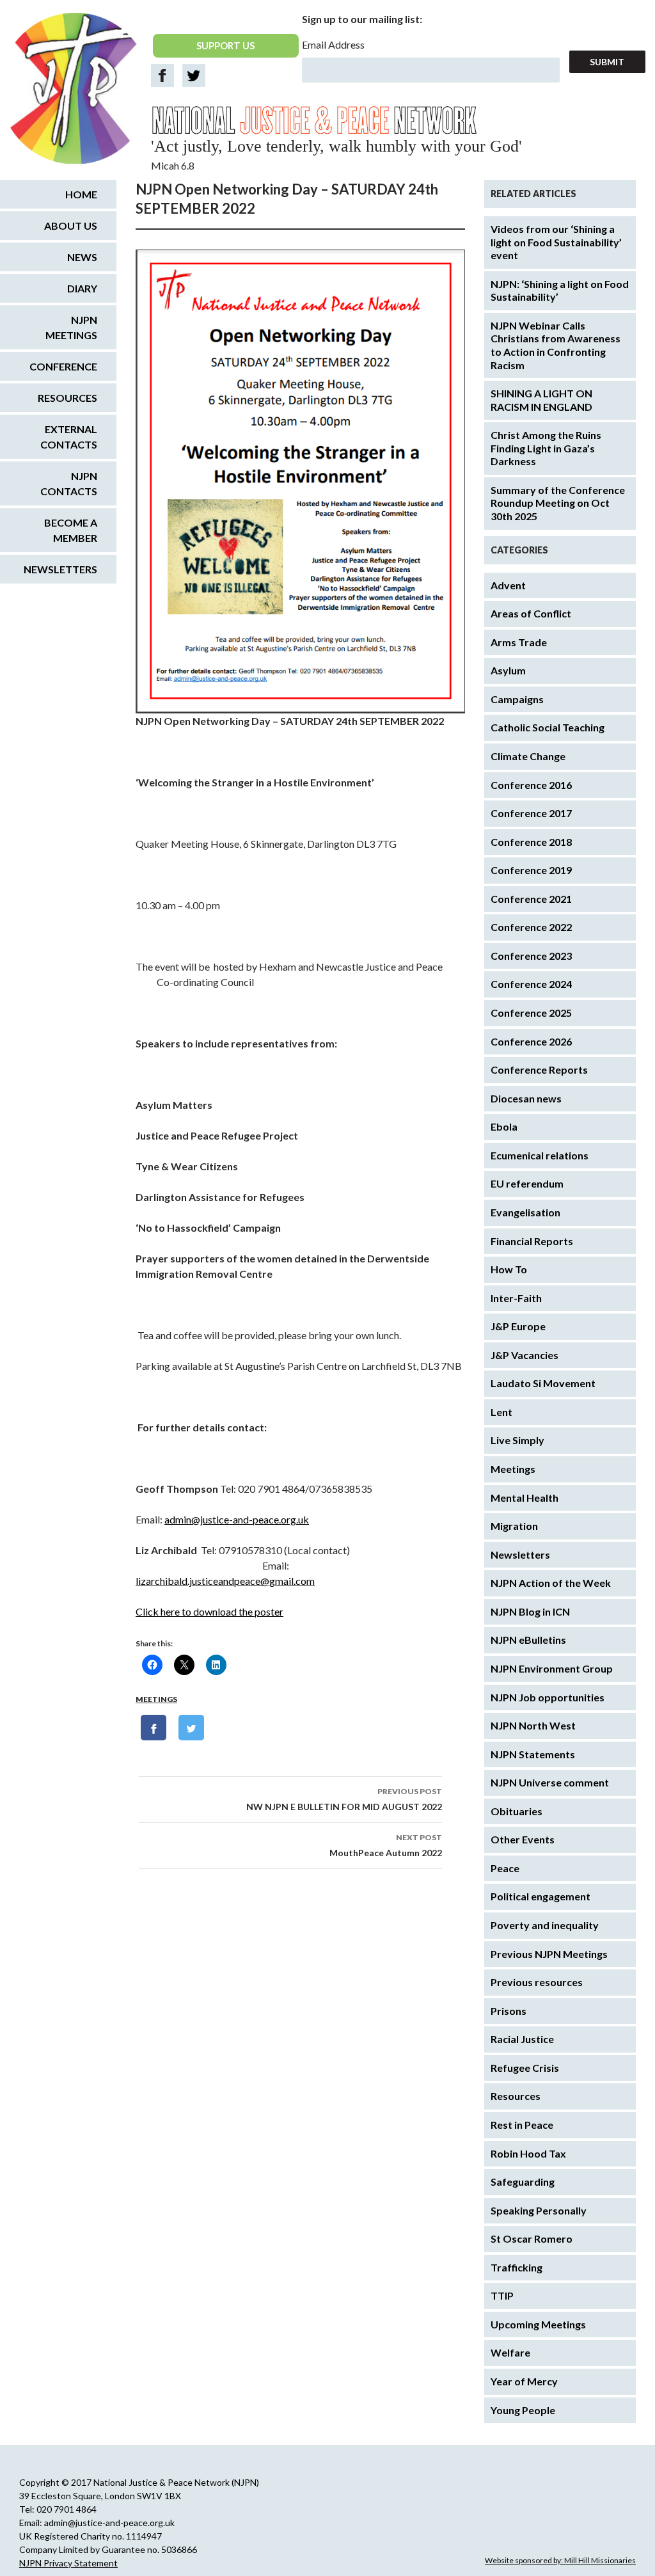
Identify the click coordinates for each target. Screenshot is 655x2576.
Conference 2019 (531, 870)
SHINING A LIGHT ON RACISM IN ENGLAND (541, 400)
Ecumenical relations (540, 1155)
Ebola (504, 1126)
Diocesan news (526, 1098)
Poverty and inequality (545, 1925)
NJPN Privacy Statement (68, 2563)
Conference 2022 (531, 927)
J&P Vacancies (525, 1355)
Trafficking (517, 2267)
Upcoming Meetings (538, 2324)
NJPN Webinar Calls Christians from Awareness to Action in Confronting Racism (556, 345)
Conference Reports (539, 1069)
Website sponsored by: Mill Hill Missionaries (560, 2560)
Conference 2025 (531, 1013)
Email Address (333, 44)
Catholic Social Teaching (548, 727)
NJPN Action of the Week (551, 1583)
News (82, 257)
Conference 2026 (531, 1041)
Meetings (156, 1699)
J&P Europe (518, 1326)
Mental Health (525, 1498)
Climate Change (528, 756)
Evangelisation (525, 1212)
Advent (508, 585)
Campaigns (517, 699)
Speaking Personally (539, 2210)
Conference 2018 (531, 842)
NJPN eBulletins (528, 1640)
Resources (516, 2096)
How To (509, 1269)
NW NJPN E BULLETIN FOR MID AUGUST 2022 (344, 1799)
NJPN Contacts (69, 483)
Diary (82, 288)
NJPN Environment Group (552, 1668)
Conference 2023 (531, 956)
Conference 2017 (531, 813)
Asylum (508, 670)
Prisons (509, 2011)
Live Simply (517, 1440)
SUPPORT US (225, 45)
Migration (514, 1526)
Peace (505, 1868)
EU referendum (527, 1183)
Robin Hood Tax (528, 2153)
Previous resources (537, 1982)
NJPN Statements (533, 1754)
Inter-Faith (516, 1298)
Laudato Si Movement (543, 1383)
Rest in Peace (522, 2125)
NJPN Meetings (71, 327)
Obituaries (517, 1811)
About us (71, 226)
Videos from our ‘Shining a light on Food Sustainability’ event (556, 242)
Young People (523, 2410)
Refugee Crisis (525, 2068)
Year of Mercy (524, 2381)
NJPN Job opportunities (548, 1697)
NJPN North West (533, 1725)
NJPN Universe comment (550, 1782)
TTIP (502, 2295)
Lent (501, 1412)
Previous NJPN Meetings (549, 1954)
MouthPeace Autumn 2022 (386, 1845)
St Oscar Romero (532, 2238)
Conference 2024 (531, 984)
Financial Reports (532, 1241)
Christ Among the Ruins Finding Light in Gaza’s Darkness (546, 448)
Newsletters (520, 1554)
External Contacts (69, 437)
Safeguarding (523, 2182)
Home (81, 194)
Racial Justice (522, 2039)
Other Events (523, 1839)
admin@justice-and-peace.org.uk (237, 1519)
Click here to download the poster (209, 1611)
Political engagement (541, 1896)
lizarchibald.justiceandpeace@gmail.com (225, 1581)
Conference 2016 (531, 785)
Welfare (510, 2352)
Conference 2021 (531, 899)
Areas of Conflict (531, 613)
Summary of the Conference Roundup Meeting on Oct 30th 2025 (558, 503)
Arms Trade (519, 642)
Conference (63, 366)
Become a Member (71, 530)
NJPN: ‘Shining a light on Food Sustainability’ (560, 290)
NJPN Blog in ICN (530, 1611)
